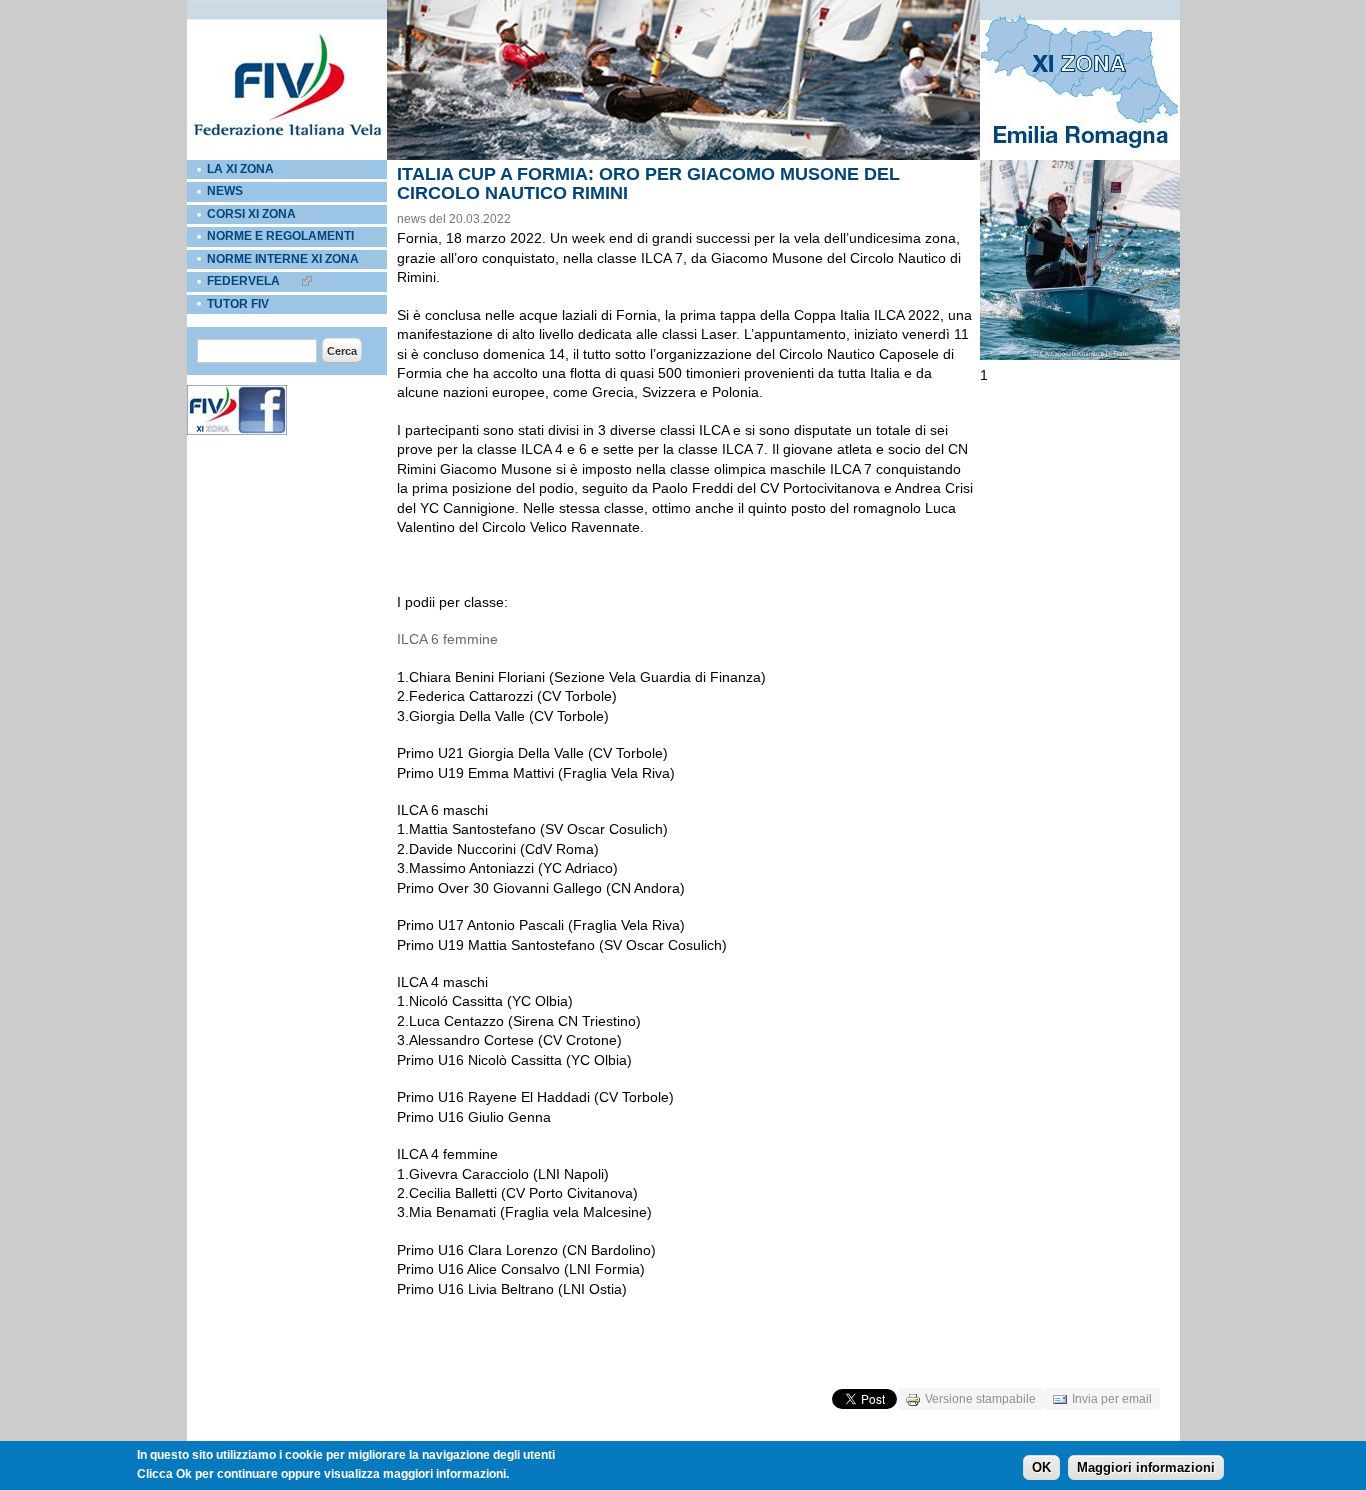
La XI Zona (240, 169)
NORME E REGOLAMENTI (280, 236)
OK (1041, 1466)
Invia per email (1112, 1399)
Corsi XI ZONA (251, 214)
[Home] (287, 156)
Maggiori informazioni (1146, 1466)
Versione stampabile (980, 1399)
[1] (1080, 356)
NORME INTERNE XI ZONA (283, 259)
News (225, 191)
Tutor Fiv (238, 304)
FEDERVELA (243, 281)
